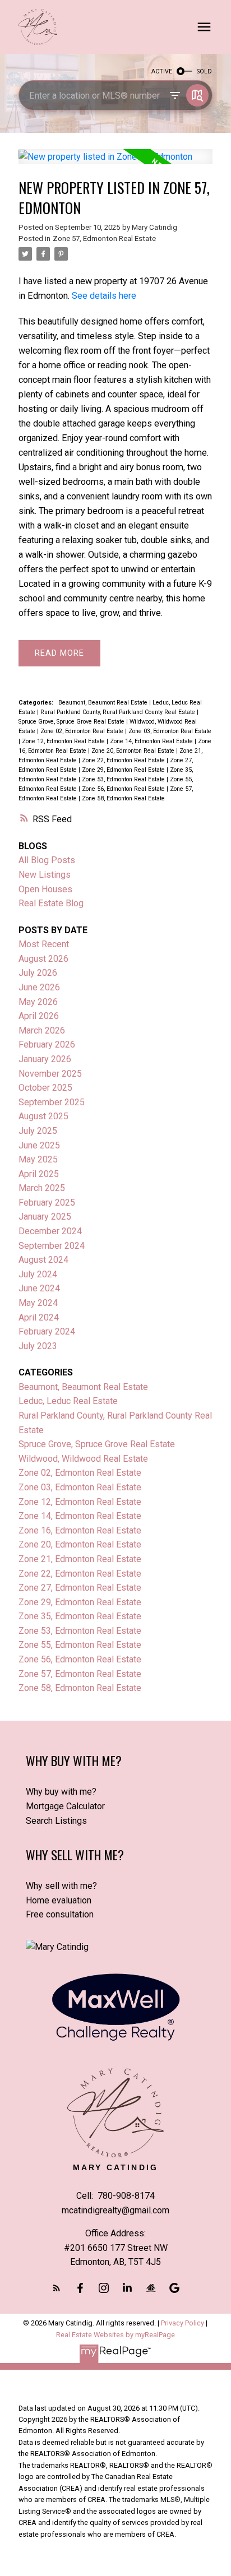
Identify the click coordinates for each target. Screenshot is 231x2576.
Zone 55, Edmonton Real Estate (80, 1645)
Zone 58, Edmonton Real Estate (123, 798)
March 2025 (42, 1188)
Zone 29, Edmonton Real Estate (124, 770)
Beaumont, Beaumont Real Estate (104, 703)
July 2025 (38, 1131)
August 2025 (43, 1116)
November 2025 (50, 1074)
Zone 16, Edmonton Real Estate (80, 1530)
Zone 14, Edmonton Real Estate (152, 741)
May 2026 (38, 1002)
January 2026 (45, 1059)
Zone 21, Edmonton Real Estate (80, 1559)
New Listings (45, 875)
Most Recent (44, 944)
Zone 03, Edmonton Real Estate (170, 731)
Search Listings (56, 1821)
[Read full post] (115, 163)
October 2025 (45, 1088)
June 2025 (39, 1145)
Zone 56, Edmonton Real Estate (124, 789)
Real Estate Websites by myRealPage (115, 2335)
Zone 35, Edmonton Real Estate (80, 1616)
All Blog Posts (47, 860)
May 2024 (38, 1303)
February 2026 (47, 1044)
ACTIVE (162, 71)
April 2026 (39, 1016)
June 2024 (39, 1288)
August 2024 (43, 1260)
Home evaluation (59, 1900)
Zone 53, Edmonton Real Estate (124, 779)
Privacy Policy (183, 2323)
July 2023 (38, 1346)
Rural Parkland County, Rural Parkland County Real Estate (119, 712)
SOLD (204, 71)
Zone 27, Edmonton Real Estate (80, 1588)
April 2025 (39, 1174)
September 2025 (52, 1102)
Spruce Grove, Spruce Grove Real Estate (72, 722)
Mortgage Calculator (65, 1806)
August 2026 (43, 959)
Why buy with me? (61, 1792)
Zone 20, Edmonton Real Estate (134, 751)
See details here (104, 296)
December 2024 (50, 1231)
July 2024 (38, 1274)
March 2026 (42, 1030)
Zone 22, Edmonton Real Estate (124, 760)
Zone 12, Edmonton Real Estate (64, 741)
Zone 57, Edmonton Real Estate (104, 238)
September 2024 (52, 1246)
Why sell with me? (61, 1886)
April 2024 (39, 1317)
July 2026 (38, 973)
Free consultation (60, 1914)
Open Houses (45, 889)
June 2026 (39, 987)
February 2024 (47, 1331)
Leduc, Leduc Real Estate (68, 1401)
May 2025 (38, 1159)
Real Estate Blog (51, 903)
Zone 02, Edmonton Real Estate (83, 731)
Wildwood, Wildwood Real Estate (83, 1459)
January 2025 (45, 1217)
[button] (57, 2288)
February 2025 (47, 1203)
